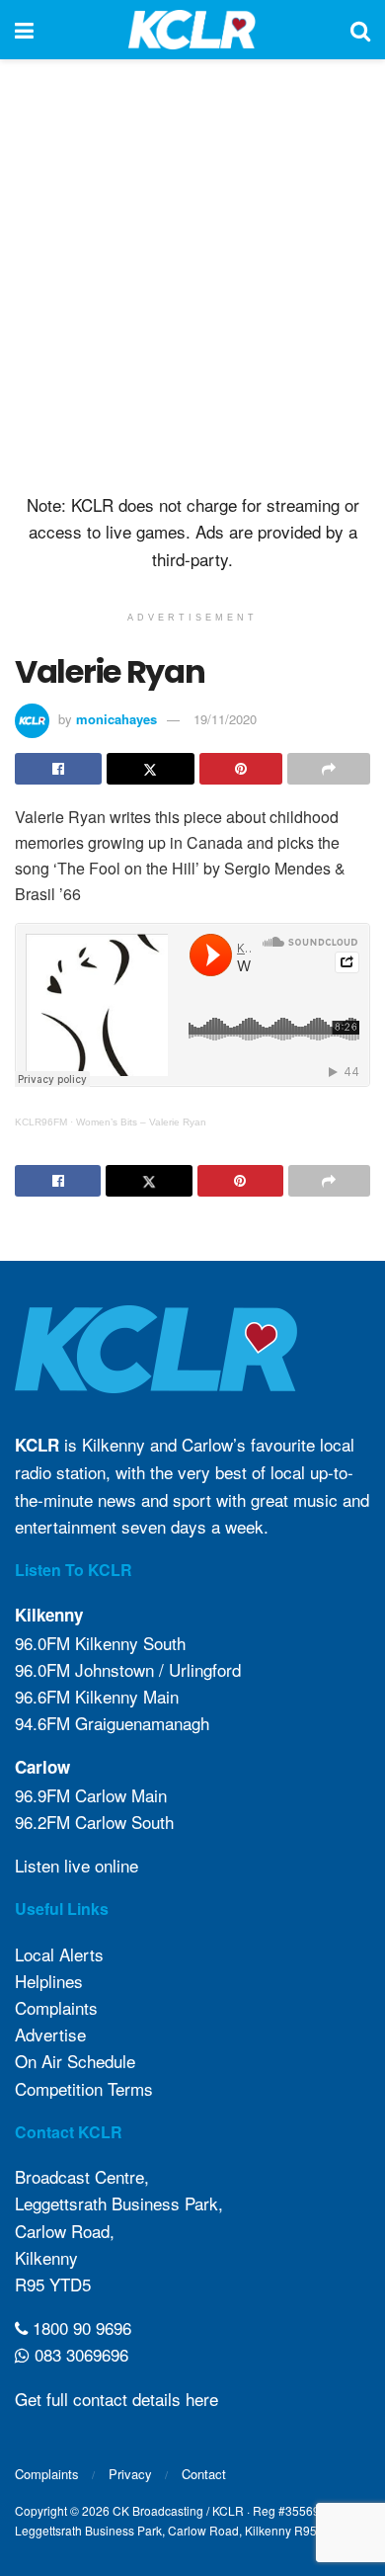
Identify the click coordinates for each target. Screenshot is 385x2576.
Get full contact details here (116, 2399)
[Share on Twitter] (150, 769)
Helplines (49, 1981)
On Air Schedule (75, 2061)
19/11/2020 (225, 719)
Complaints (56, 2007)
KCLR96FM (41, 1122)
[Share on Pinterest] (241, 769)
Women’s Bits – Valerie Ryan (141, 1122)
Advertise (50, 2034)
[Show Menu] (24, 30)
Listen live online (77, 1865)
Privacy (130, 2474)
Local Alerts (59, 1954)
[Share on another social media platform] (329, 769)
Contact (204, 2474)
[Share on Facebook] (58, 769)
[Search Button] (360, 30)
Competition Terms (84, 2088)
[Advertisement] (192, 272)
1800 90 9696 (79, 2327)
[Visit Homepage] (192, 30)
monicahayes (116, 719)
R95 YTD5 (53, 2284)
